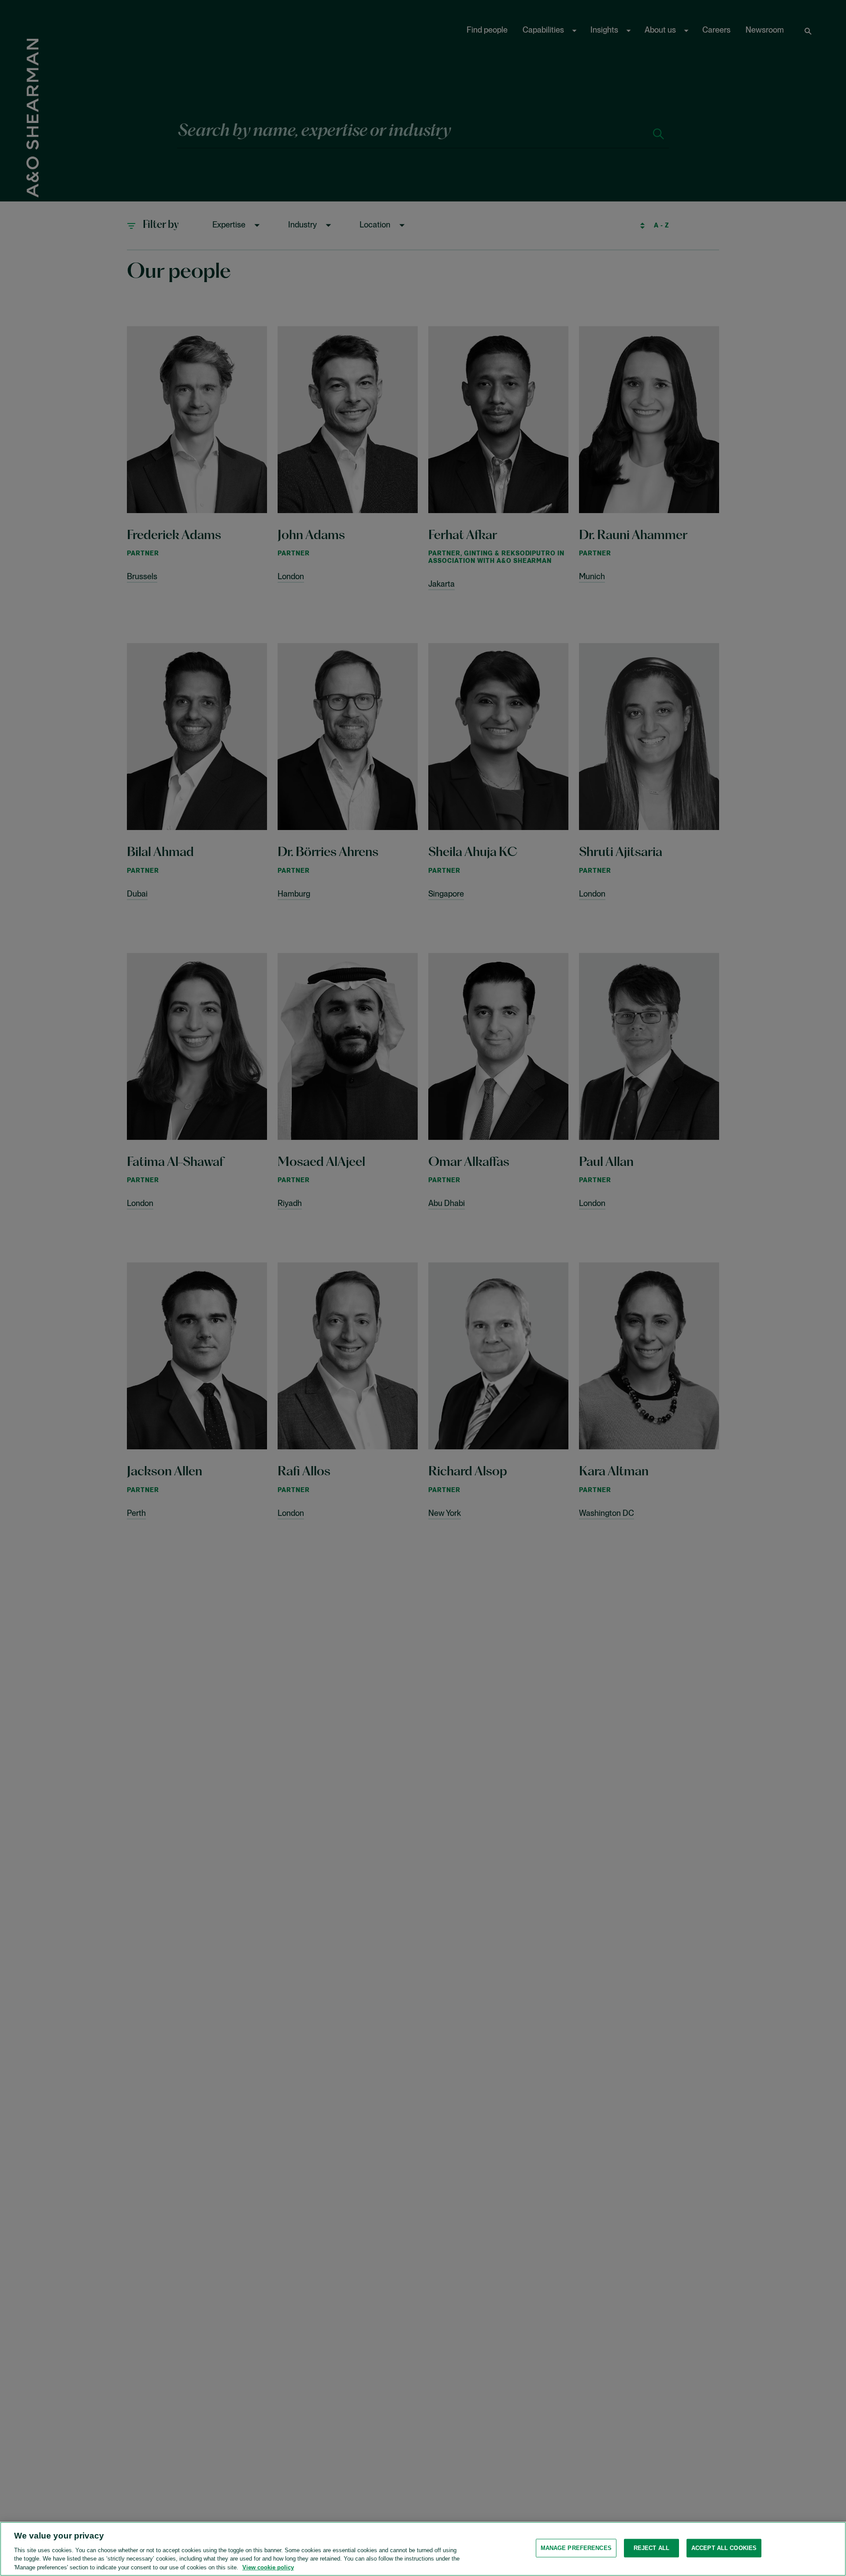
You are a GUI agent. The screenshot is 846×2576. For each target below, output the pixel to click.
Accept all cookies (724, 2548)
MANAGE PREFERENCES (576, 2548)
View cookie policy (268, 2567)
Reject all (651, 2548)
